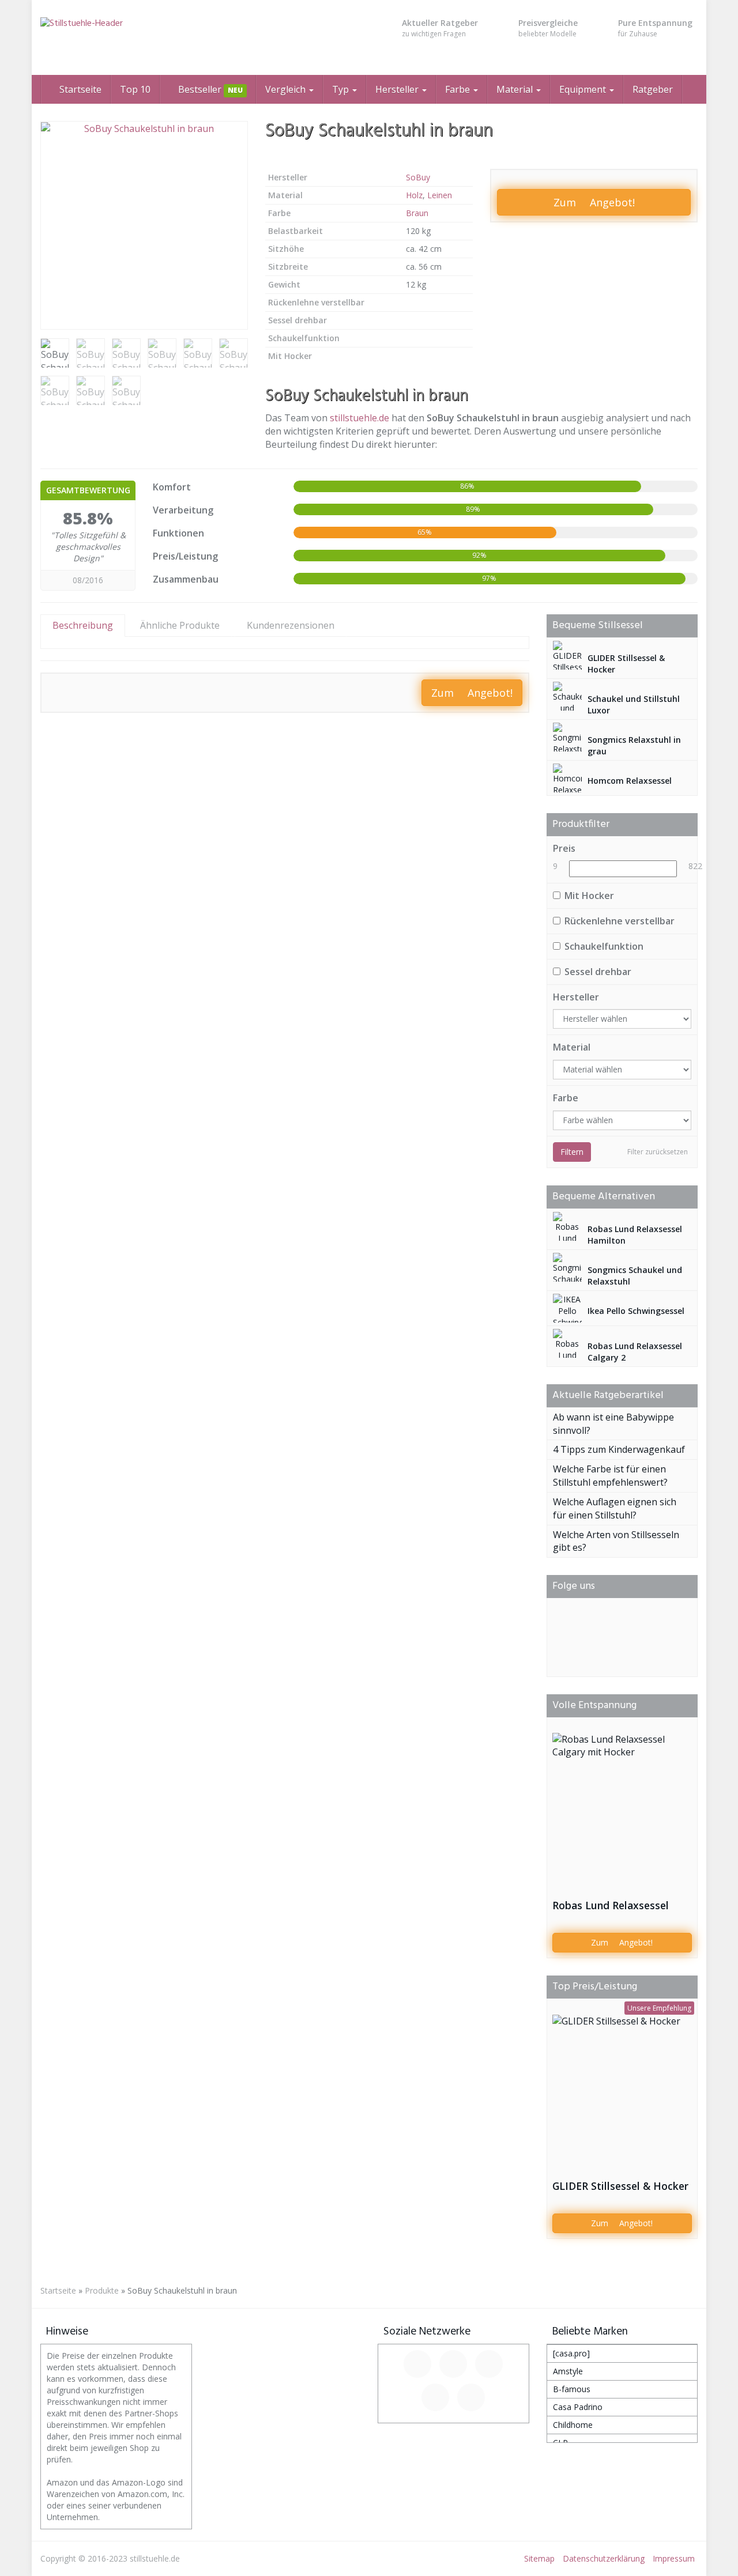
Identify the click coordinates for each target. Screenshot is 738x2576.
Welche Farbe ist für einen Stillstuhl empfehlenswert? (610, 1476)
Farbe (459, 89)
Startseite (79, 89)
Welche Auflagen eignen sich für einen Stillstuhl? (615, 1508)
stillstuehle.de (359, 418)
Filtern (572, 1152)
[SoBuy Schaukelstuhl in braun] (144, 225)
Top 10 (135, 89)
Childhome (573, 2425)
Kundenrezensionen (291, 625)
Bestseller (209, 89)
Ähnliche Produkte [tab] (180, 625)
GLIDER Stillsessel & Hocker (620, 2186)
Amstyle (568, 2371)
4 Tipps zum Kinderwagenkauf (619, 1449)
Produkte (102, 2290)
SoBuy (418, 177)
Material (516, 89)
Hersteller (398, 89)
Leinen (440, 195)
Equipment (584, 89)
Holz (414, 195)
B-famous (572, 2389)
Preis (564, 848)
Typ (342, 89)
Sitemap (539, 2558)
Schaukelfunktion (604, 946)
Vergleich (287, 89)
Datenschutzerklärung (604, 2558)
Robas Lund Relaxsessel (611, 1905)
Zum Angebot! (594, 202)
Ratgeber (653, 89)
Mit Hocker (589, 896)
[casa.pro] (571, 2353)
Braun (417, 213)
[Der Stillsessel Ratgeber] (144, 37)
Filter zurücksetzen (658, 1152)
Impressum (674, 2558)
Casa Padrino (578, 2407)
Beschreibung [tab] (83, 625)
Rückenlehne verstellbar (620, 921)
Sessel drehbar (598, 972)
